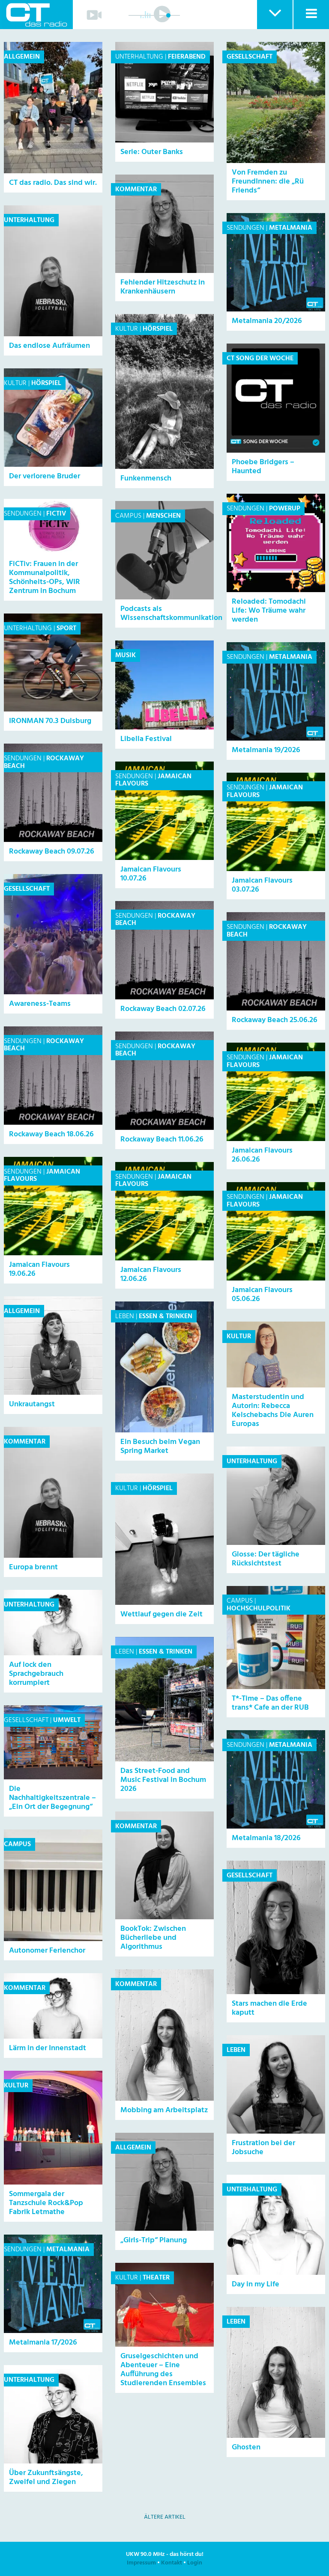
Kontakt (172, 2563)
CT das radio (36, 15)
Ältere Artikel (165, 2517)
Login (195, 2563)
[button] (274, 15)
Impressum (141, 2563)
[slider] (168, 15)
